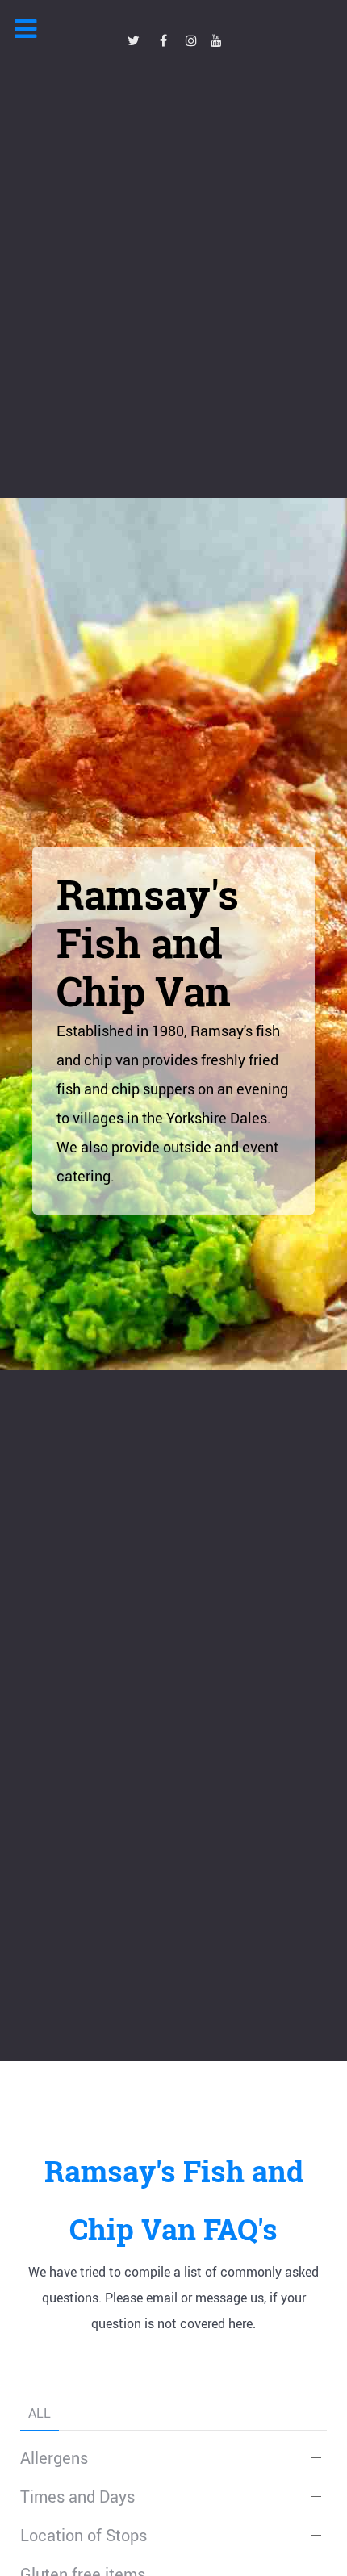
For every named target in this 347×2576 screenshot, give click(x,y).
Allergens (54, 2458)
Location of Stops (84, 2535)
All (40, 2413)
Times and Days (77, 2497)
